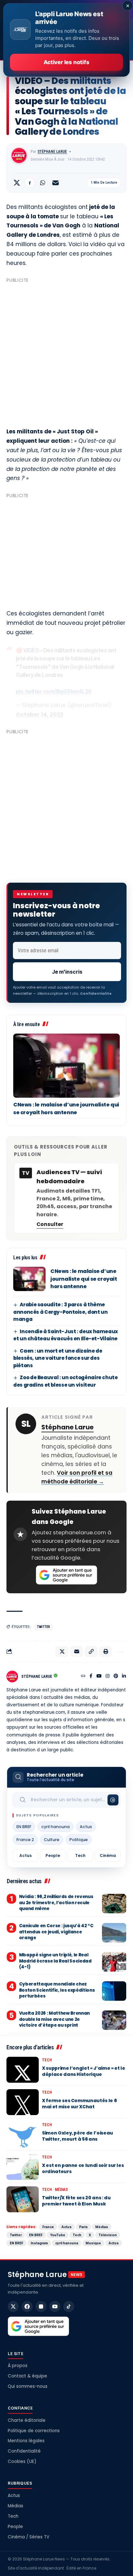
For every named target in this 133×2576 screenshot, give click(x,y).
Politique (79, 1840)
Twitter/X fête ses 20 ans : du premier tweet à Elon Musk (76, 2201)
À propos (18, 2366)
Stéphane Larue (52, 152)
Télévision (108, 2235)
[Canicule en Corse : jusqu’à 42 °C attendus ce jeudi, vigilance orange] (114, 1933)
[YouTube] (99, 1677)
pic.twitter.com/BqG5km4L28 (54, 692)
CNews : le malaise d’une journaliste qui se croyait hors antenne (66, 1109)
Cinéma (108, 1855)
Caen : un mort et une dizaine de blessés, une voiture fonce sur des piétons (58, 1358)
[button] (91, 1652)
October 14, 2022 (40, 715)
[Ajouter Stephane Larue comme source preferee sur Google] (66, 1575)
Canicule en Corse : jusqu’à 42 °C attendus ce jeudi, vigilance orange (56, 1932)
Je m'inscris (67, 972)
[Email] (56, 183)
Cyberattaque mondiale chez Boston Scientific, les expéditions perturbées (57, 1990)
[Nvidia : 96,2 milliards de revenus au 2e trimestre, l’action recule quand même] (114, 1904)
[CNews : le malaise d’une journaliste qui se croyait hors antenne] (66, 1066)
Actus (86, 1827)
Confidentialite (96, 993)
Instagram (39, 2243)
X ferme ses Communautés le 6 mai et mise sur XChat (79, 2104)
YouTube (58, 2235)
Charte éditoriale (27, 2420)
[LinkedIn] (124, 1677)
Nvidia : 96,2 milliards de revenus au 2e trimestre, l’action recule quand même (56, 1902)
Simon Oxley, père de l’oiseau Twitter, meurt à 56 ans (77, 2136)
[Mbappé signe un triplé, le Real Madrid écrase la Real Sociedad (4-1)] (114, 1962)
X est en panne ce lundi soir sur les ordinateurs (83, 2169)
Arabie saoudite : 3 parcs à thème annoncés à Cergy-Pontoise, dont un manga (60, 1312)
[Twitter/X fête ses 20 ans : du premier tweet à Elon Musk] (23, 2199)
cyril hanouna (56, 1827)
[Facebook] (91, 1677)
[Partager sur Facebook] (30, 183)
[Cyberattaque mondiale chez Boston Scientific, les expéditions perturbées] (114, 1991)
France (48, 2227)
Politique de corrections (34, 2431)
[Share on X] (17, 183)
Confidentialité (24, 2451)
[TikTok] (69, 2307)
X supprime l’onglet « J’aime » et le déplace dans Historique (83, 2071)
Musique (93, 2243)
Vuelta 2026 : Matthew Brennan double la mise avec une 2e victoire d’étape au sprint (54, 2019)
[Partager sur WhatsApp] (43, 183)
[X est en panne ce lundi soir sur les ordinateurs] (23, 2167)
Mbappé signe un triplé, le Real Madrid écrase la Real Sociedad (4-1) (55, 1961)
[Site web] (83, 1677)
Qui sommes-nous (28, 2386)
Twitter (43, 1627)
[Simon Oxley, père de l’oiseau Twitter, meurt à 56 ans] (23, 2135)
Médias (61, 2190)
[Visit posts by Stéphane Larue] (19, 155)
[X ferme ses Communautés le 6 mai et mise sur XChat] (23, 2102)
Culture (52, 1840)
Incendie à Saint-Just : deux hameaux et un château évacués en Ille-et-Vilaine (66, 1335)
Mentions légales (26, 2441)
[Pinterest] (116, 1677)
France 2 (25, 1840)
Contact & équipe (27, 2376)
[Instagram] (107, 1677)
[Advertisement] (66, 352)
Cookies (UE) (22, 2462)
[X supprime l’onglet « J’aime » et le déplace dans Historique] (23, 2070)
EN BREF (24, 1827)
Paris (83, 2227)
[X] (13, 2307)
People (53, 1855)
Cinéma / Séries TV (29, 2537)
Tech (80, 1855)
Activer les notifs (66, 62)
